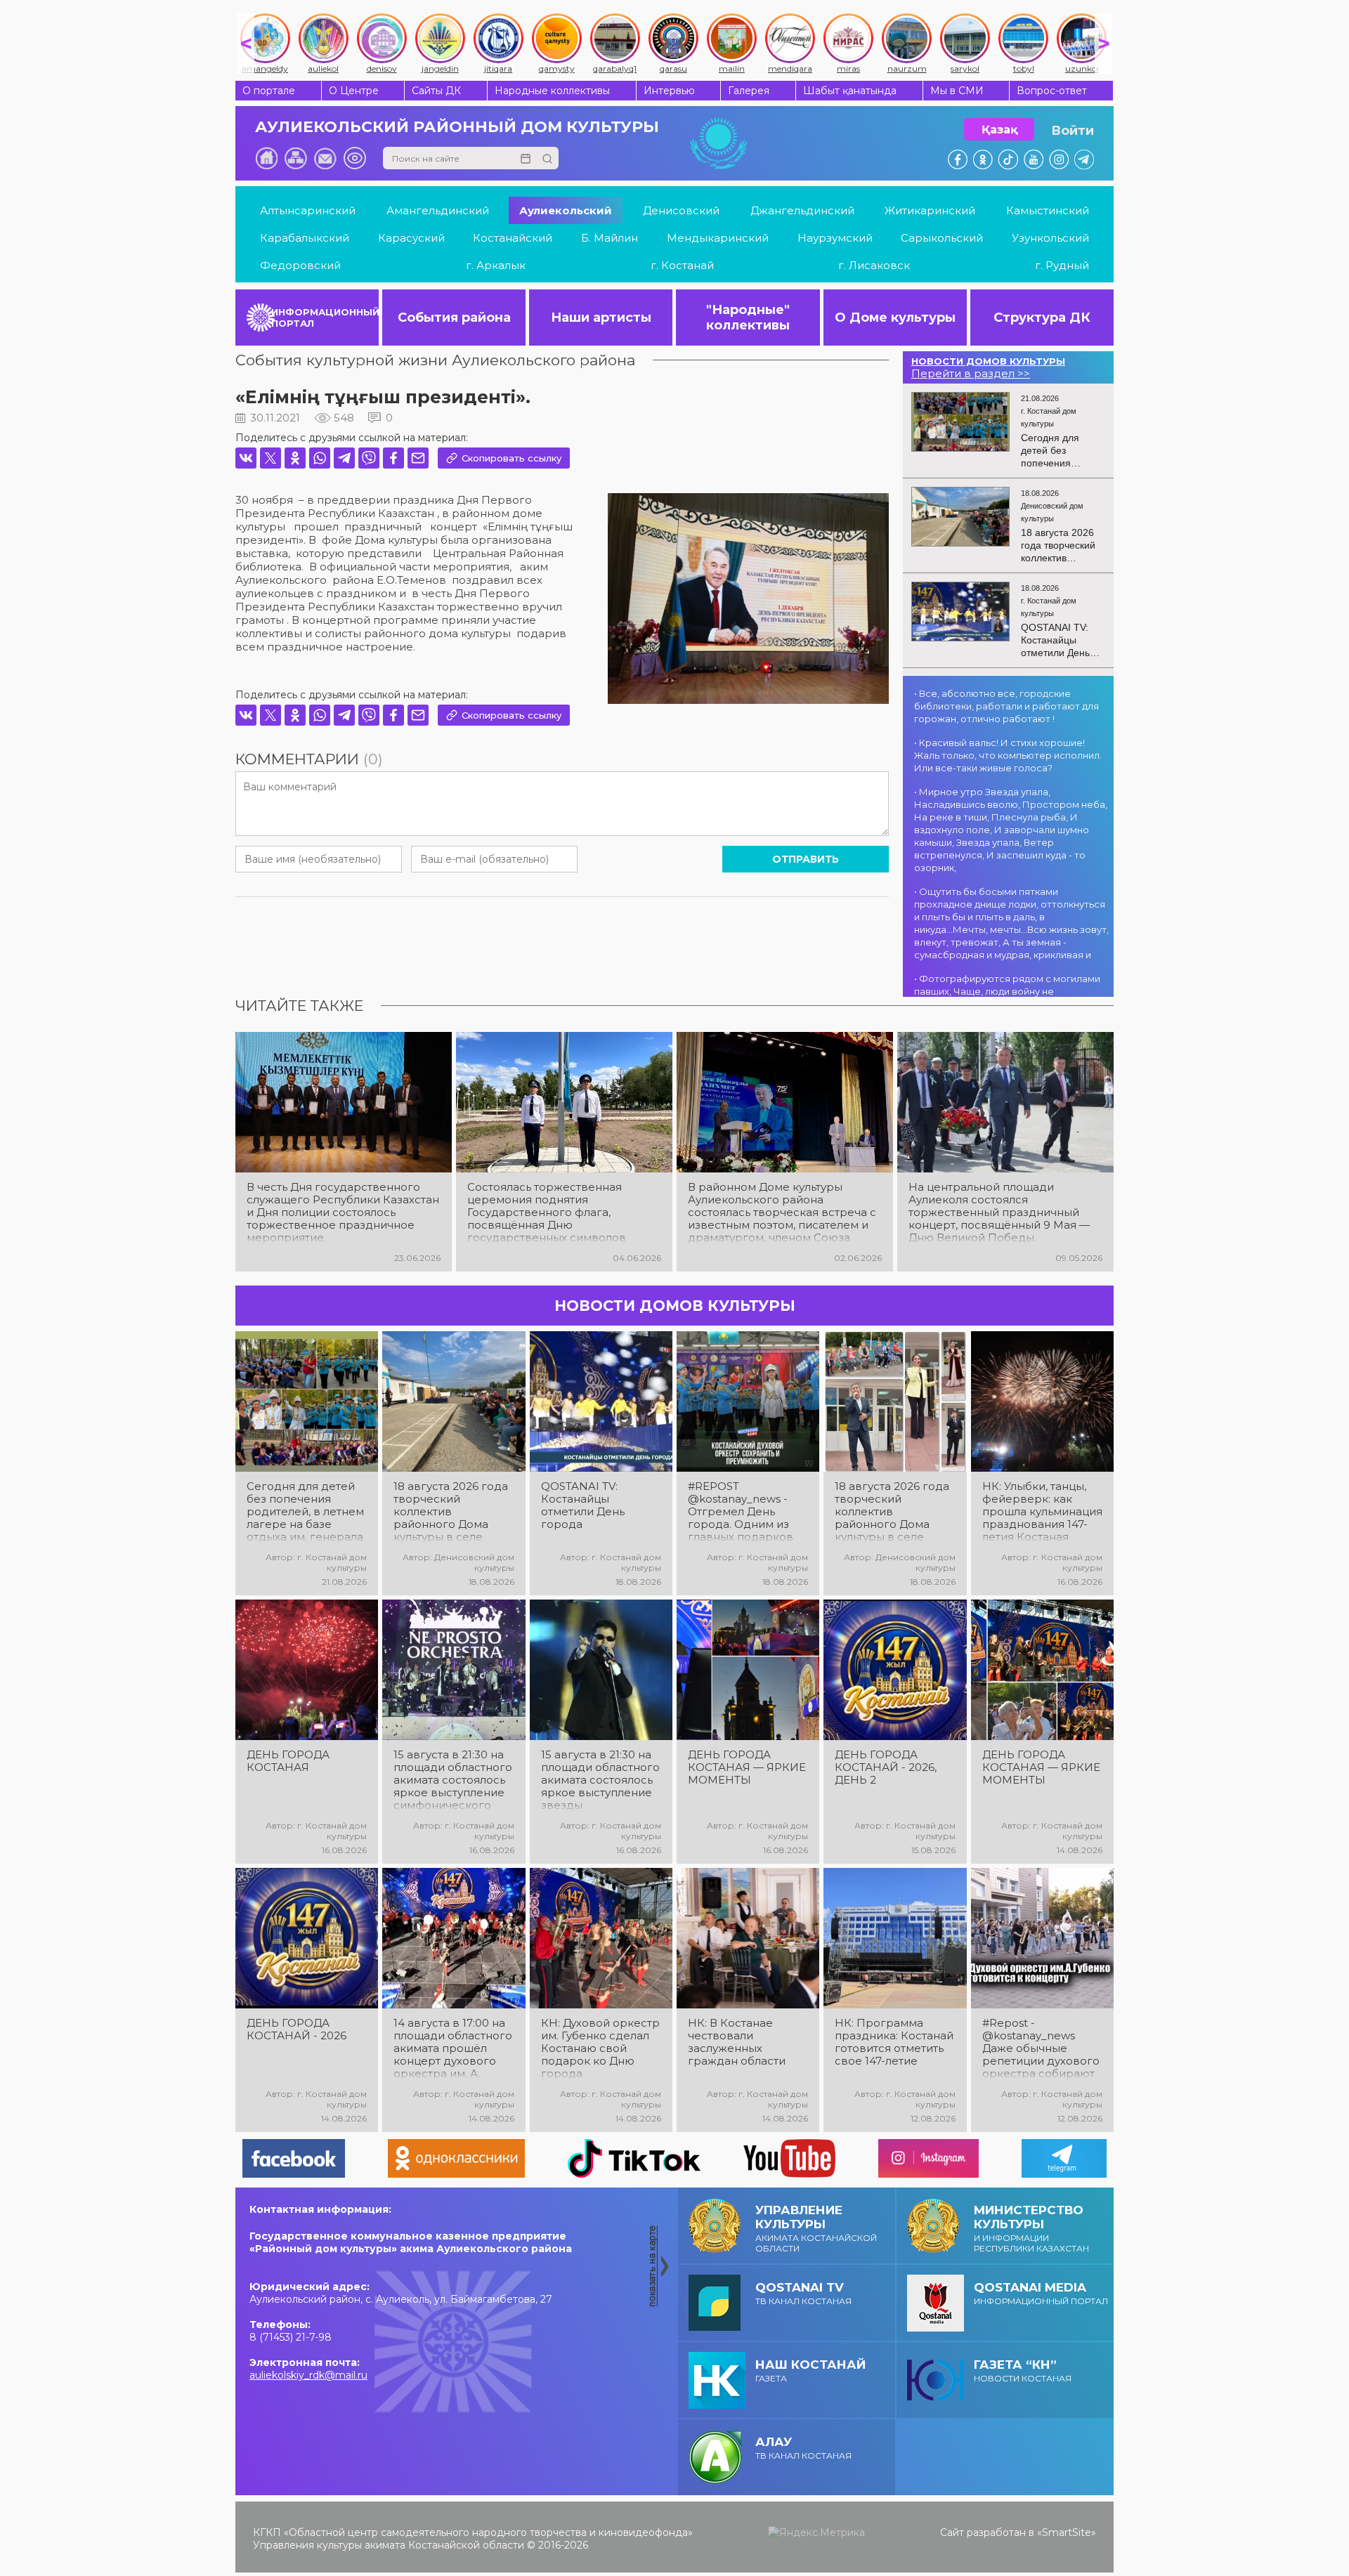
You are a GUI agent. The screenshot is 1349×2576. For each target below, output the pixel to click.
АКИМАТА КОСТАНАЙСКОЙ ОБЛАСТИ (816, 2228)
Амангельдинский (438, 210)
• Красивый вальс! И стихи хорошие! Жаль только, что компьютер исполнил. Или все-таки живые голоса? (1008, 755)
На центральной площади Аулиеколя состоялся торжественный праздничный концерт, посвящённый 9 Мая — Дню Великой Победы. (999, 1212)
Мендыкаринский (718, 238)
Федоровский (300, 265)
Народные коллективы (552, 91)
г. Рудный (1062, 265)
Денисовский (681, 210)
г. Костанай (682, 265)
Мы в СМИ (957, 91)
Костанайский (513, 238)
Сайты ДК (436, 91)
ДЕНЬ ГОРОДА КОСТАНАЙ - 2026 (296, 2029)
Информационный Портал (1041, 2293)
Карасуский (411, 238)
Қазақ (999, 130)
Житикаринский (930, 210)
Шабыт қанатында (850, 91)
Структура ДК (1042, 318)
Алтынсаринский (308, 210)
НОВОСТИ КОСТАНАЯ (1023, 2371)
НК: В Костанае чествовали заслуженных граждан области (737, 2042)
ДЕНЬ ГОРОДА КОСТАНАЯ (288, 1761)
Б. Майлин (610, 238)
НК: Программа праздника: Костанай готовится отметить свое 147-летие (894, 2042)
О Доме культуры (895, 318)
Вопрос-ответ (1052, 91)
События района (454, 318)
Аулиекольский (566, 210)
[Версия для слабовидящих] (355, 158)
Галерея (749, 91)
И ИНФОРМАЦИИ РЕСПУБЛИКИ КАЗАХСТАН (1031, 2228)
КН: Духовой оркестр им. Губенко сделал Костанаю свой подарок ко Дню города (600, 2048)
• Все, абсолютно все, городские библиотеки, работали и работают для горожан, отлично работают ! (1006, 706)
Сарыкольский (942, 238)
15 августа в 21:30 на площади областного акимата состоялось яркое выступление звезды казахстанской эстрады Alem (600, 1780)
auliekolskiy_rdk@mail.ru (308, 2375)
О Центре (354, 91)
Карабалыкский (305, 238)
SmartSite (1067, 2532)
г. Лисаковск (874, 265)
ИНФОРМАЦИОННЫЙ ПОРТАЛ (325, 318)
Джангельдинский (802, 210)
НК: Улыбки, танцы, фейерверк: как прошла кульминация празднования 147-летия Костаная (1042, 1512)
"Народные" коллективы (748, 318)
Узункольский (1050, 238)
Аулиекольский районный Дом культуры (457, 127)
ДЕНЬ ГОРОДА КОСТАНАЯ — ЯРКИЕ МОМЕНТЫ (747, 1767)
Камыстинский (1048, 210)
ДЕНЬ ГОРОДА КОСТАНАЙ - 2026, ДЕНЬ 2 (886, 1767)
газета (810, 2371)
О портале (269, 91)
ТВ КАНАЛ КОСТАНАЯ (803, 2293)
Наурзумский (835, 238)
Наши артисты (601, 318)
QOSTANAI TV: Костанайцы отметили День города (583, 1505)
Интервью (669, 91)
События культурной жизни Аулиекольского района (435, 360)
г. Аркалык (496, 265)
